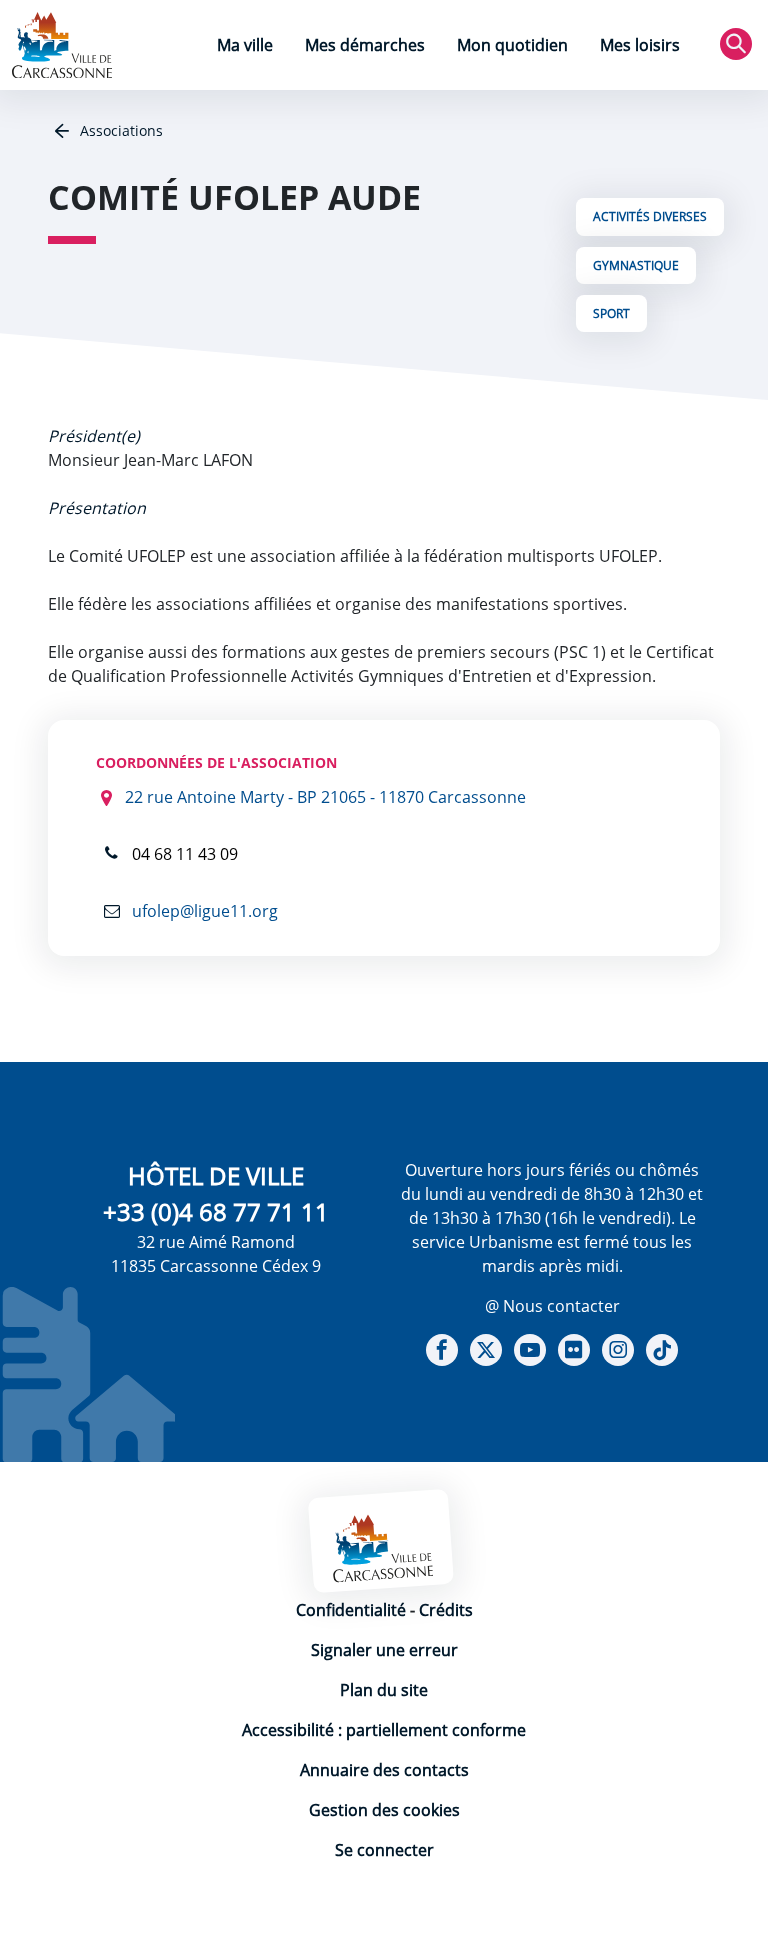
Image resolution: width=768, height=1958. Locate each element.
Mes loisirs (640, 45)
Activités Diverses (650, 216)
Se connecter (384, 1850)
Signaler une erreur (384, 1650)
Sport (611, 313)
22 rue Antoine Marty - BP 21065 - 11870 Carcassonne (325, 797)
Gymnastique (636, 265)
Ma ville (245, 45)
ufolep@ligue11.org (203, 911)
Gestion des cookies (384, 1810)
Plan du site (384, 1690)
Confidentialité (351, 1610)
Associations (119, 130)
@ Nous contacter (552, 1306)
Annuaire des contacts (384, 1770)
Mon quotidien (512, 45)
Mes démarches (365, 45)
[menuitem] (245, 47)
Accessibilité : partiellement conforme (384, 1730)
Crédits (446, 1610)
